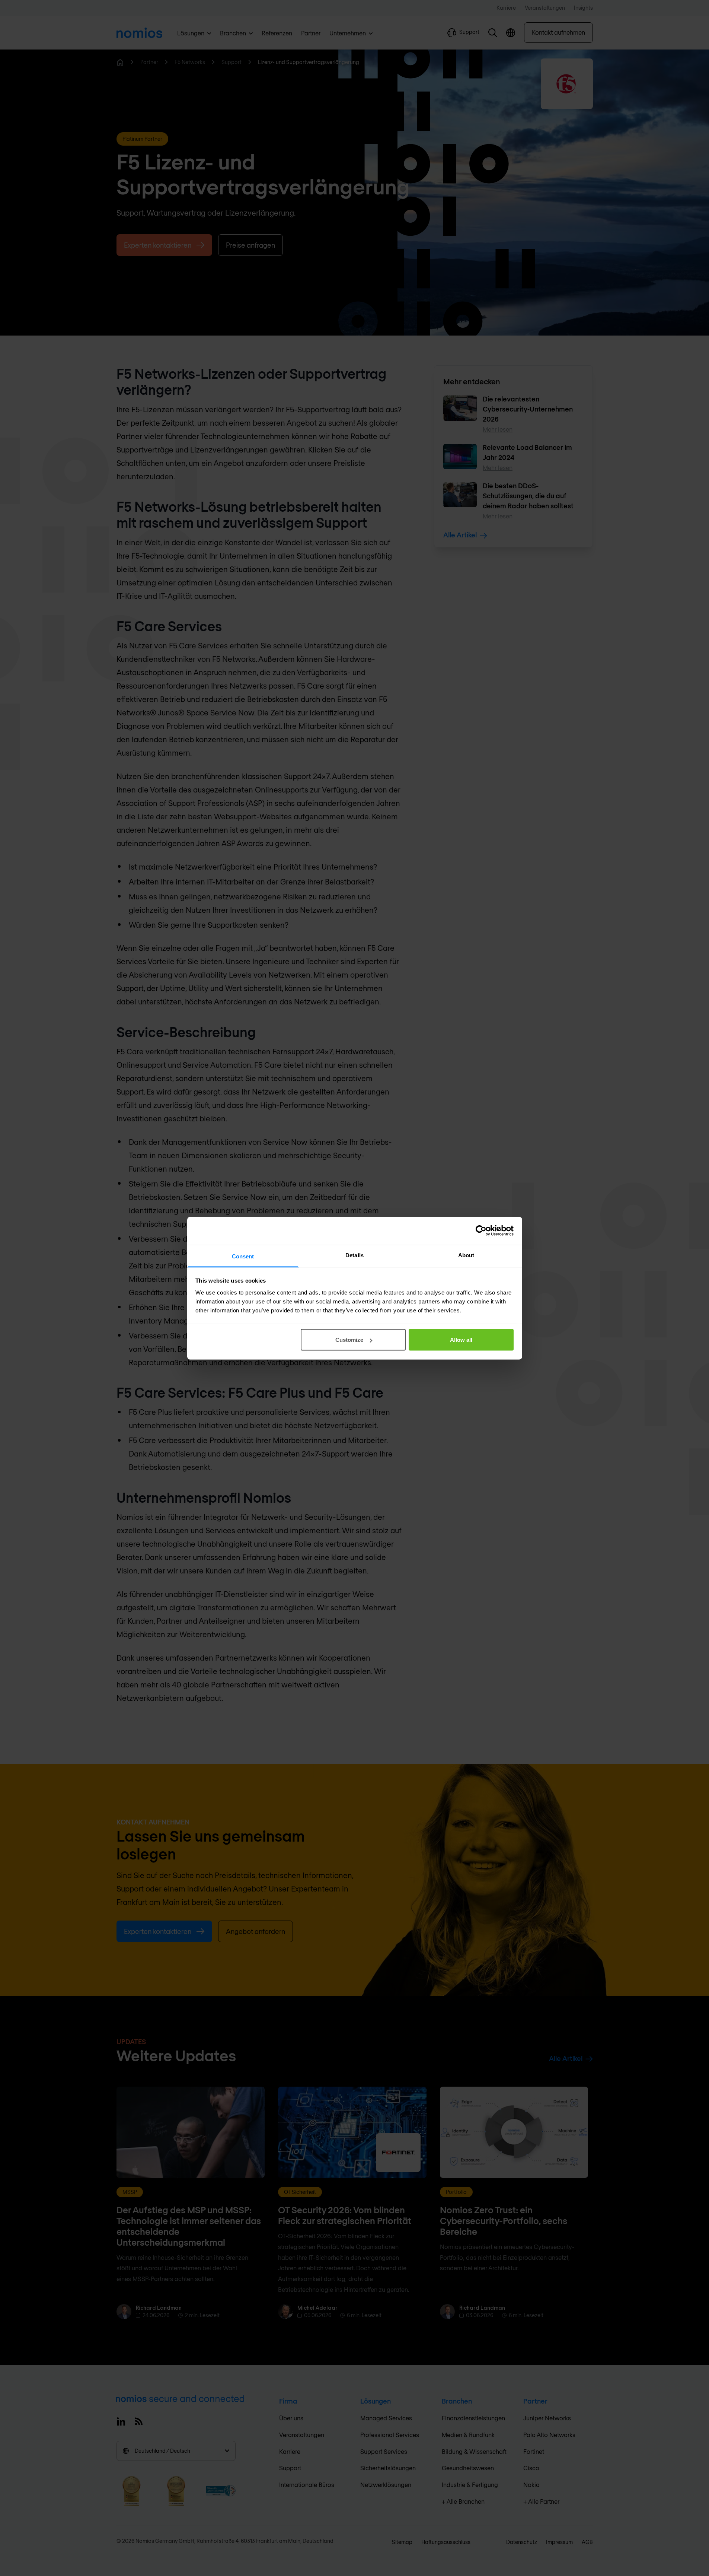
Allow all (461, 1340)
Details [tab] (354, 1255)
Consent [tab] (243, 1256)
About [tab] (466, 1255)
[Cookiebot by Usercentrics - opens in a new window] (481, 1231)
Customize (349, 1340)
